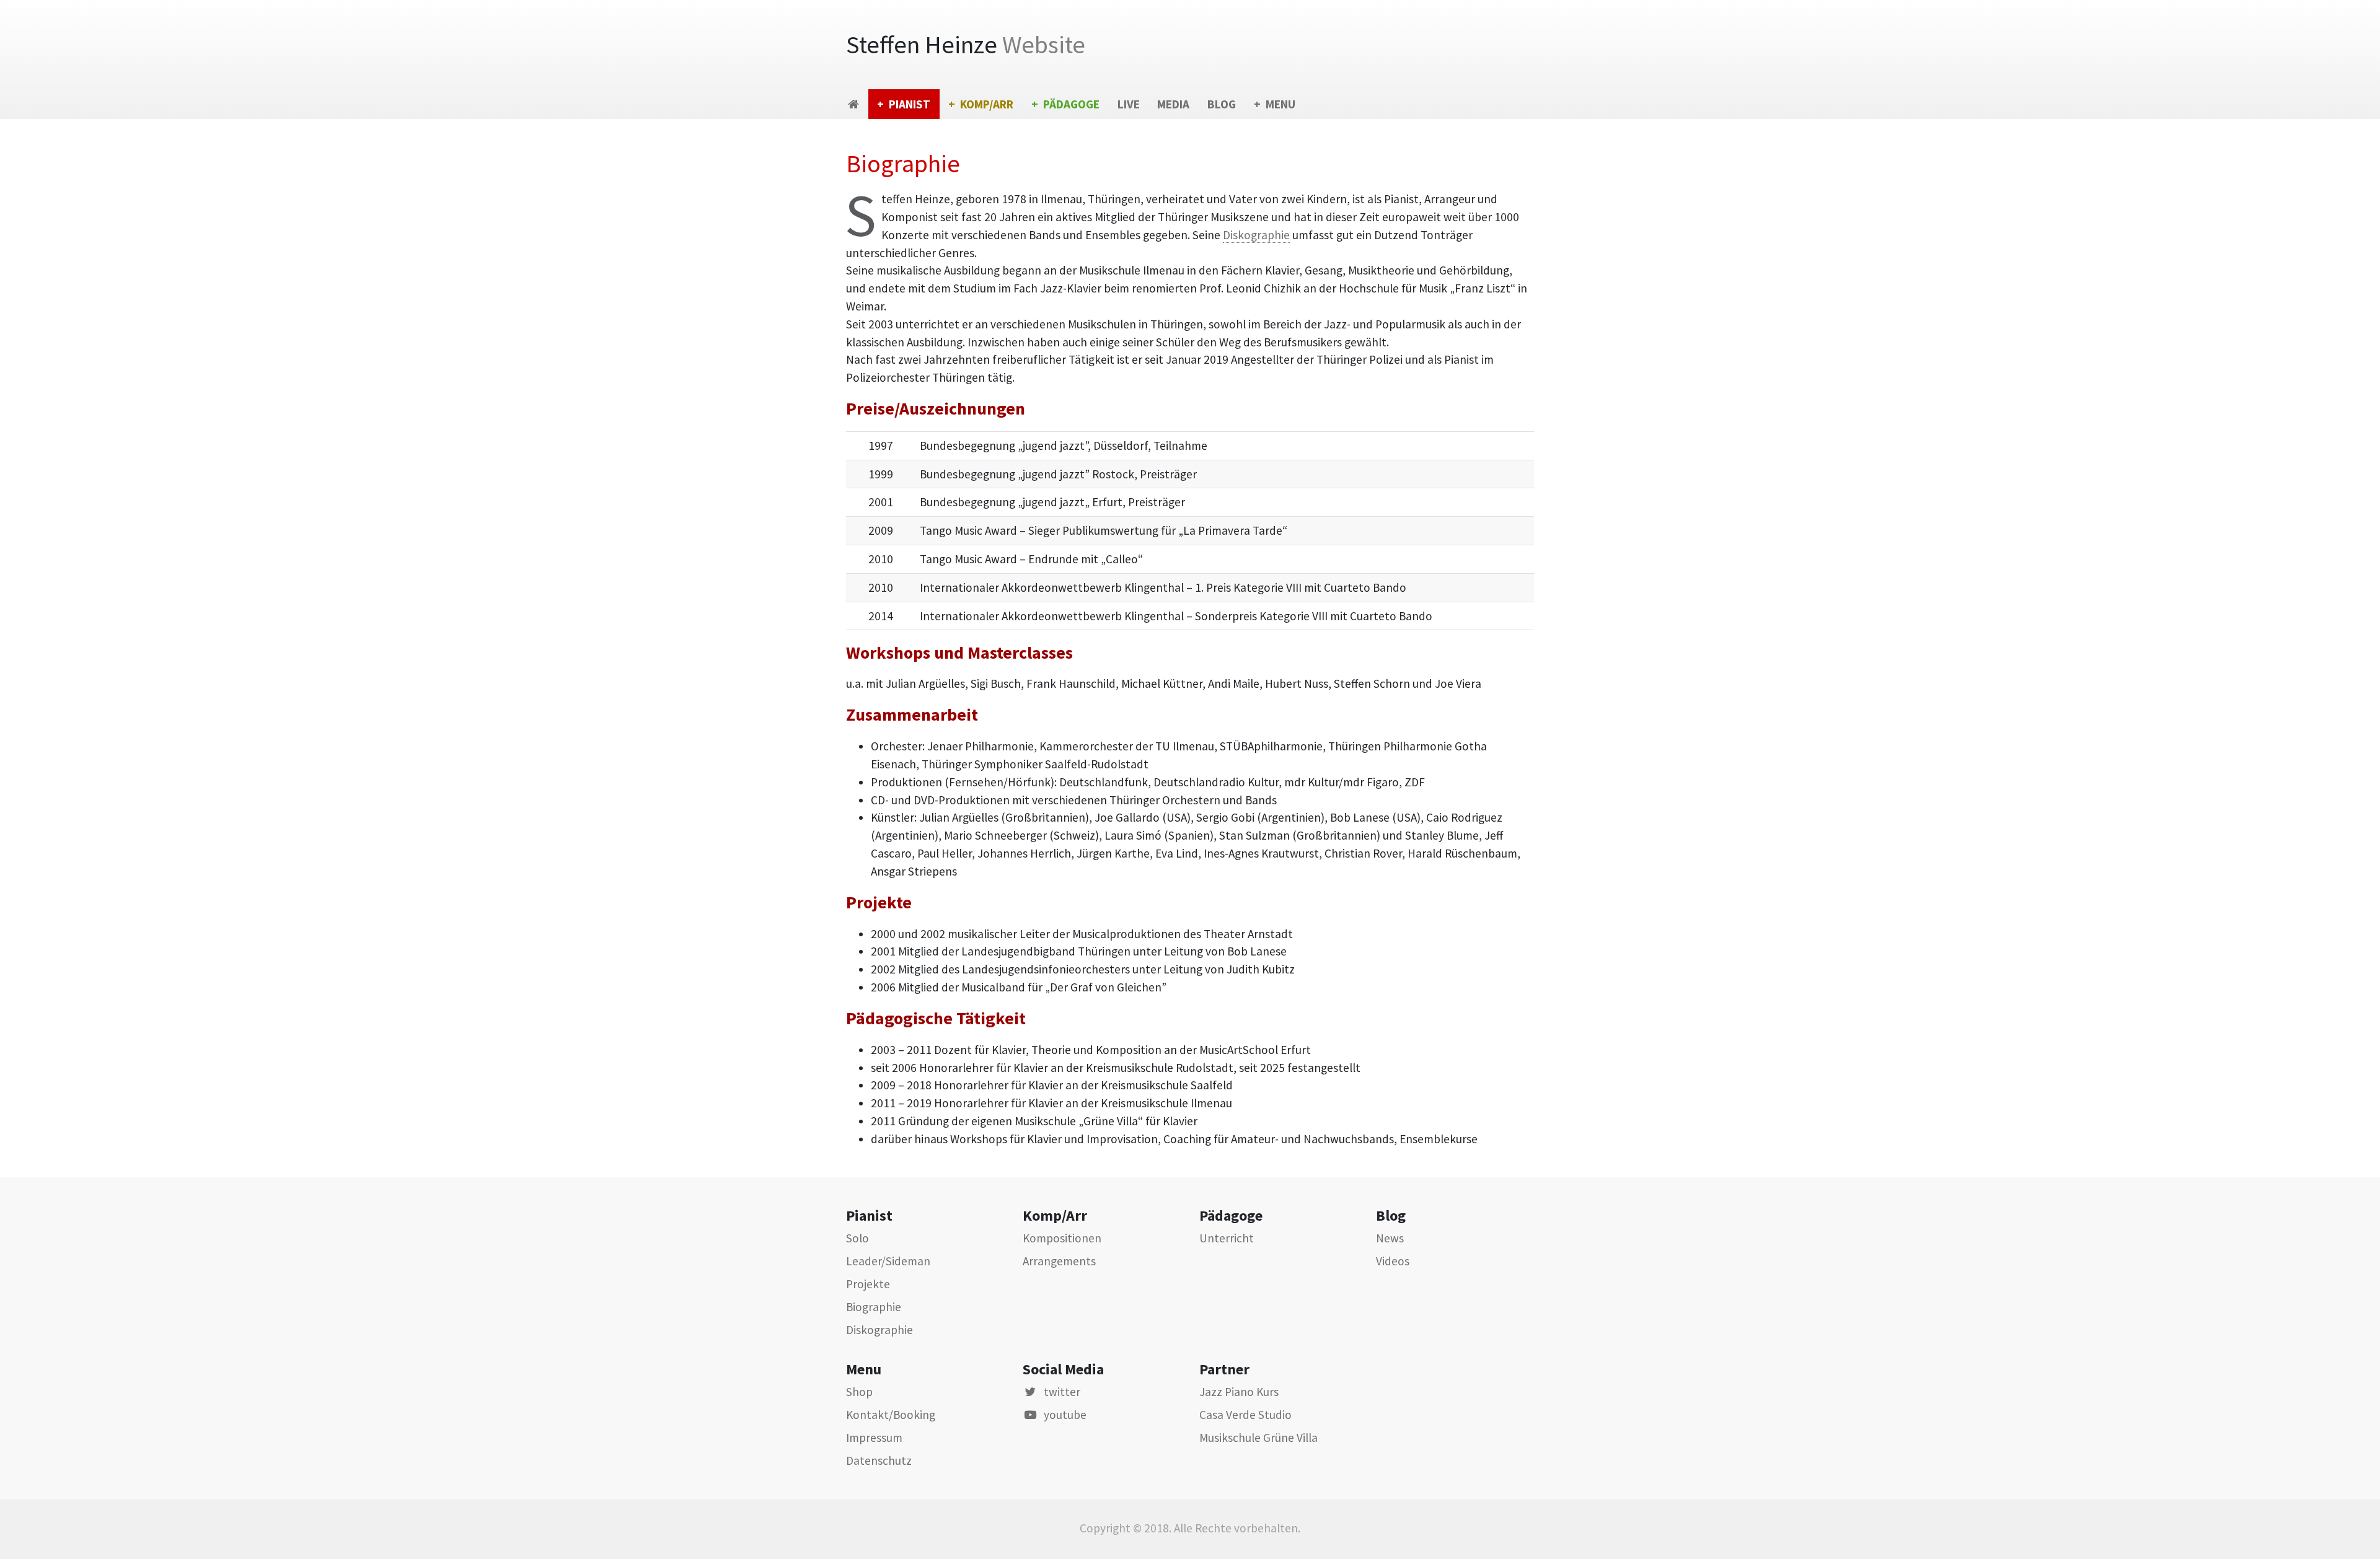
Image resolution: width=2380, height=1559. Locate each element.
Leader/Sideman (888, 1261)
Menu (1280, 104)
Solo (857, 1238)
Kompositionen (1062, 1238)
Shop (859, 1392)
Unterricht (1227, 1238)
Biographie (874, 1307)
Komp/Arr (987, 104)
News (1390, 1238)
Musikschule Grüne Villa (1258, 1438)
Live (1129, 104)
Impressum (874, 1438)
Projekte (868, 1284)
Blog (1222, 104)
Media (1173, 104)
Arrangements (1059, 1261)
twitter (1062, 1392)
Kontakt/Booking (891, 1415)
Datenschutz (879, 1460)
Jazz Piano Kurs (1239, 1392)
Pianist (910, 104)
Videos (1393, 1261)
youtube (1065, 1415)
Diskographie (1256, 235)
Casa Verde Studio (1245, 1415)
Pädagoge (1071, 104)
